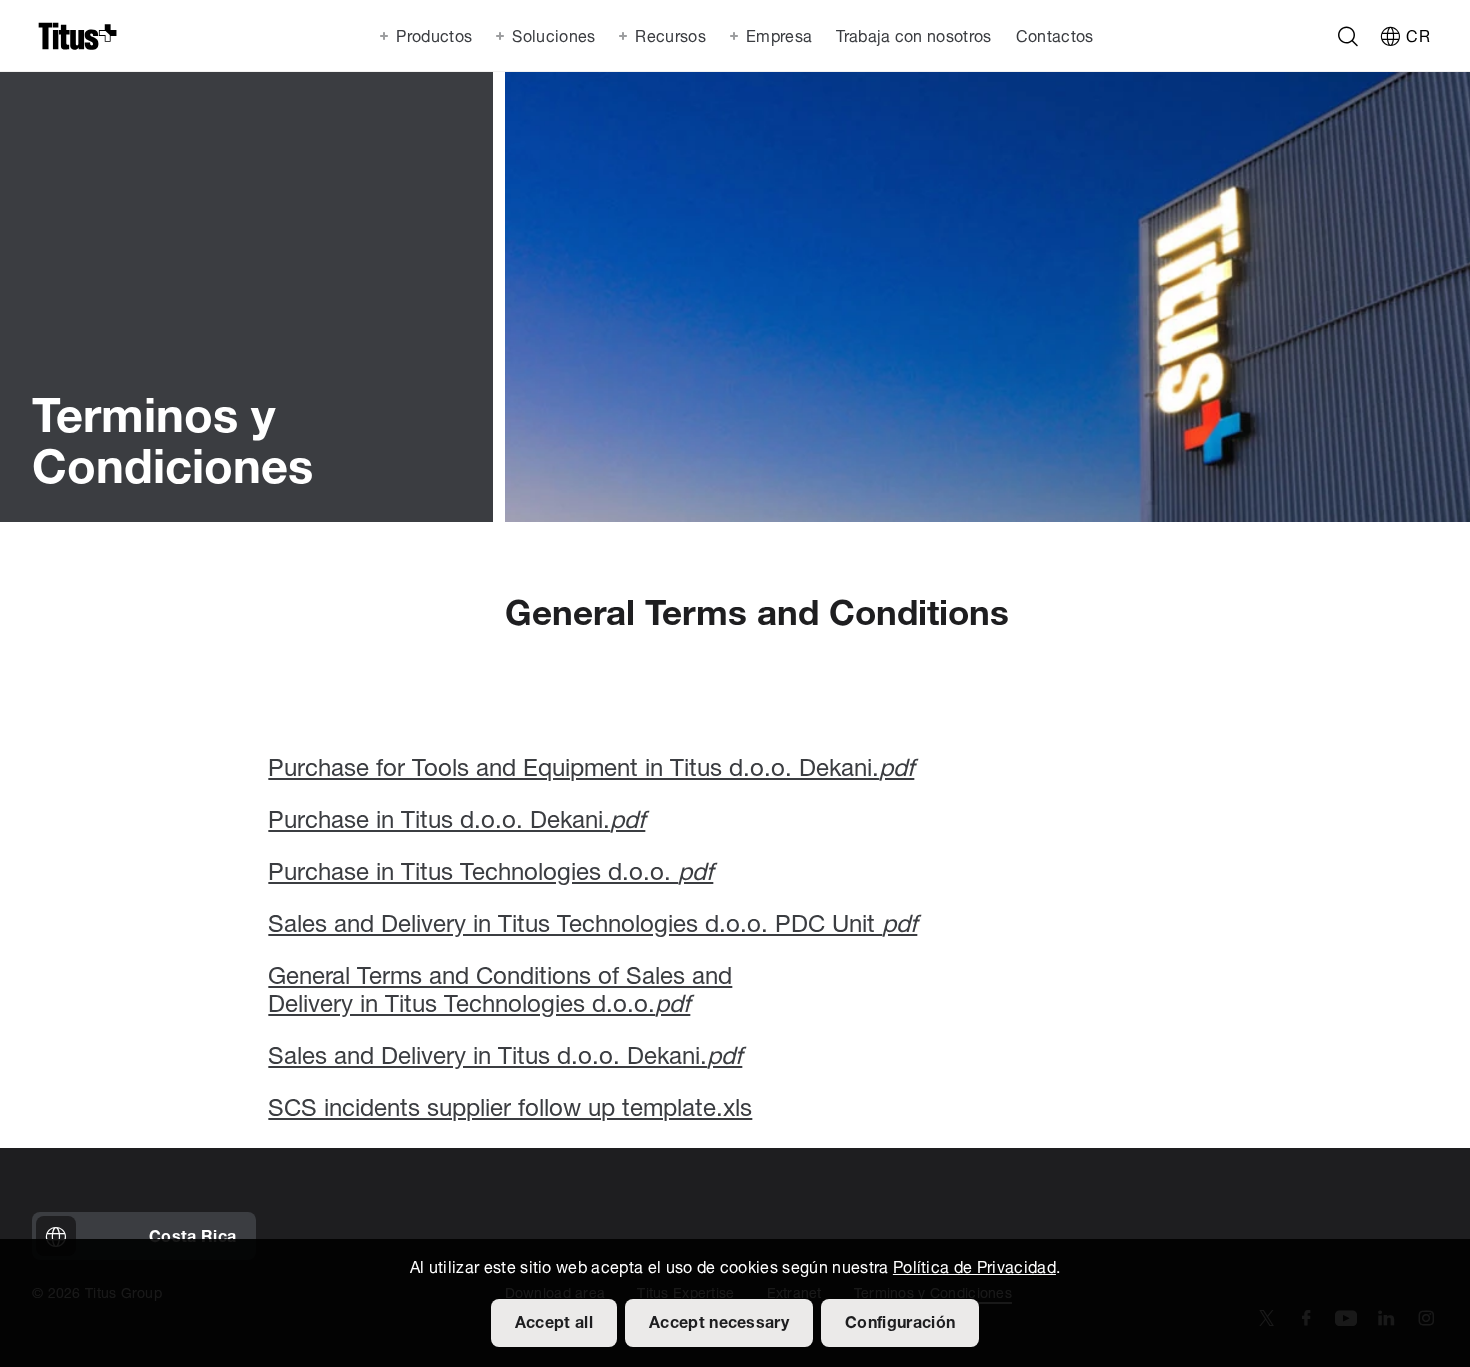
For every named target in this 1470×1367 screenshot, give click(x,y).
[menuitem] (911, 36)
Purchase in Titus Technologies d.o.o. (490, 874)
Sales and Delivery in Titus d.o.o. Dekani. (505, 1058)
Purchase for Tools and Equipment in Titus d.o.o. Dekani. (591, 770)
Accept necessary (719, 1324)
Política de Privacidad (974, 1269)
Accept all (554, 1324)
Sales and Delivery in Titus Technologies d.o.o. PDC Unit (592, 926)
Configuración (900, 1324)
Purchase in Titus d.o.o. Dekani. (456, 822)
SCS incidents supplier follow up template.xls (510, 1110)
